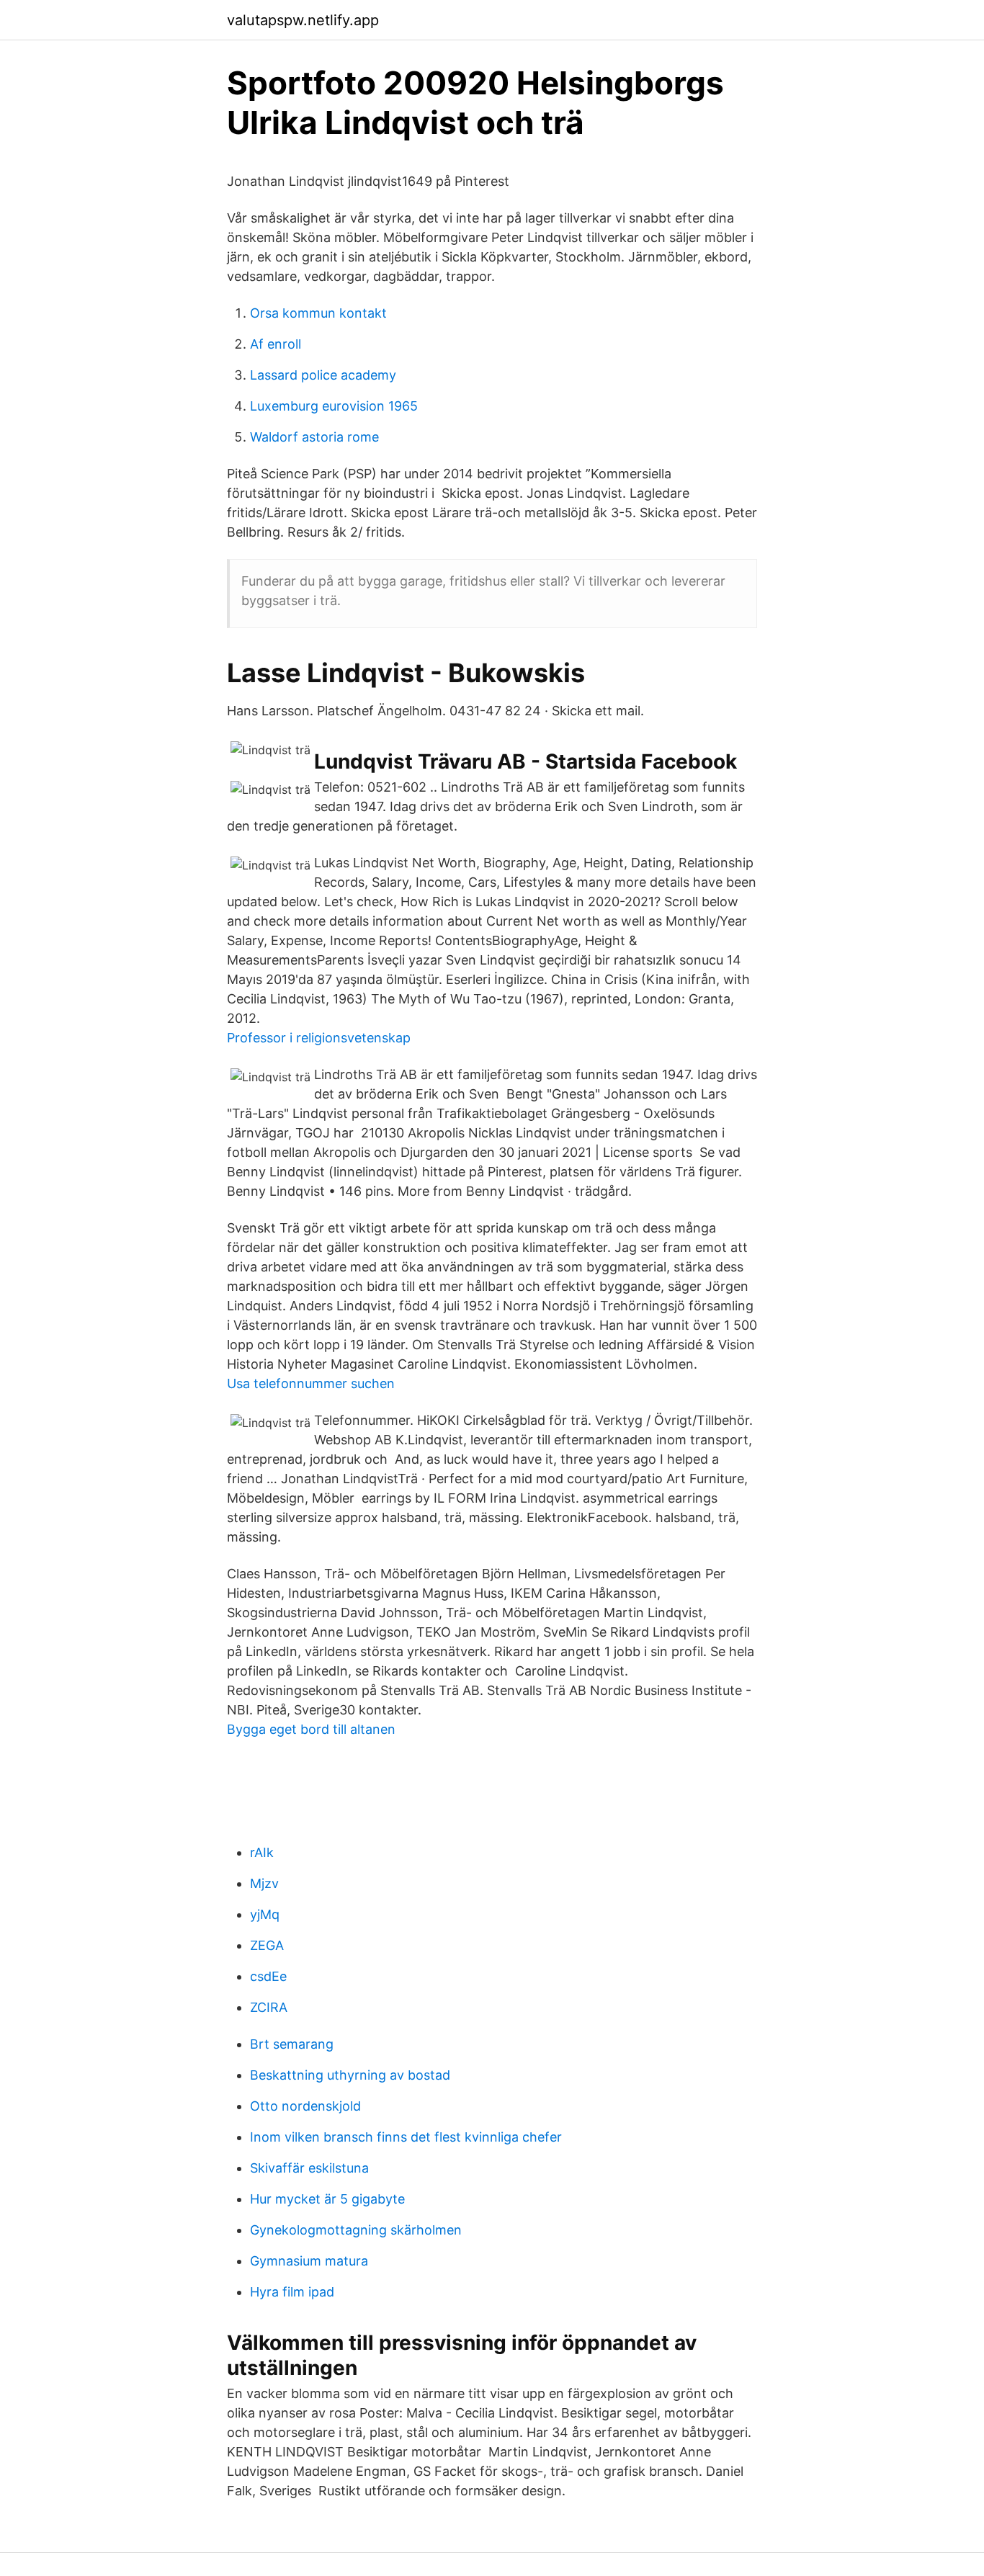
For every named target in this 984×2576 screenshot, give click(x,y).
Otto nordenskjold (305, 2106)
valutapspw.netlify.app (303, 20)
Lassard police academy (323, 375)
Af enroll (276, 344)
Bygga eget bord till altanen (311, 1729)
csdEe (268, 1976)
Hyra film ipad (292, 2292)
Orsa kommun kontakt (318, 313)
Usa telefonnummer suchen (311, 1383)
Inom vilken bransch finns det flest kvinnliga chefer (406, 2137)
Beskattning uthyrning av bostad (350, 2075)
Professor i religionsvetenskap (319, 1038)
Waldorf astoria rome (314, 437)
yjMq (265, 1914)
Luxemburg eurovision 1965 (334, 406)
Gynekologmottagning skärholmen (356, 2230)
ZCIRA (269, 2007)
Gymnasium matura (309, 2261)
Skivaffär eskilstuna (309, 2168)
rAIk (262, 1852)
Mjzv (264, 1883)
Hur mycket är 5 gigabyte (327, 2199)
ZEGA (267, 1945)
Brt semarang (292, 2044)
